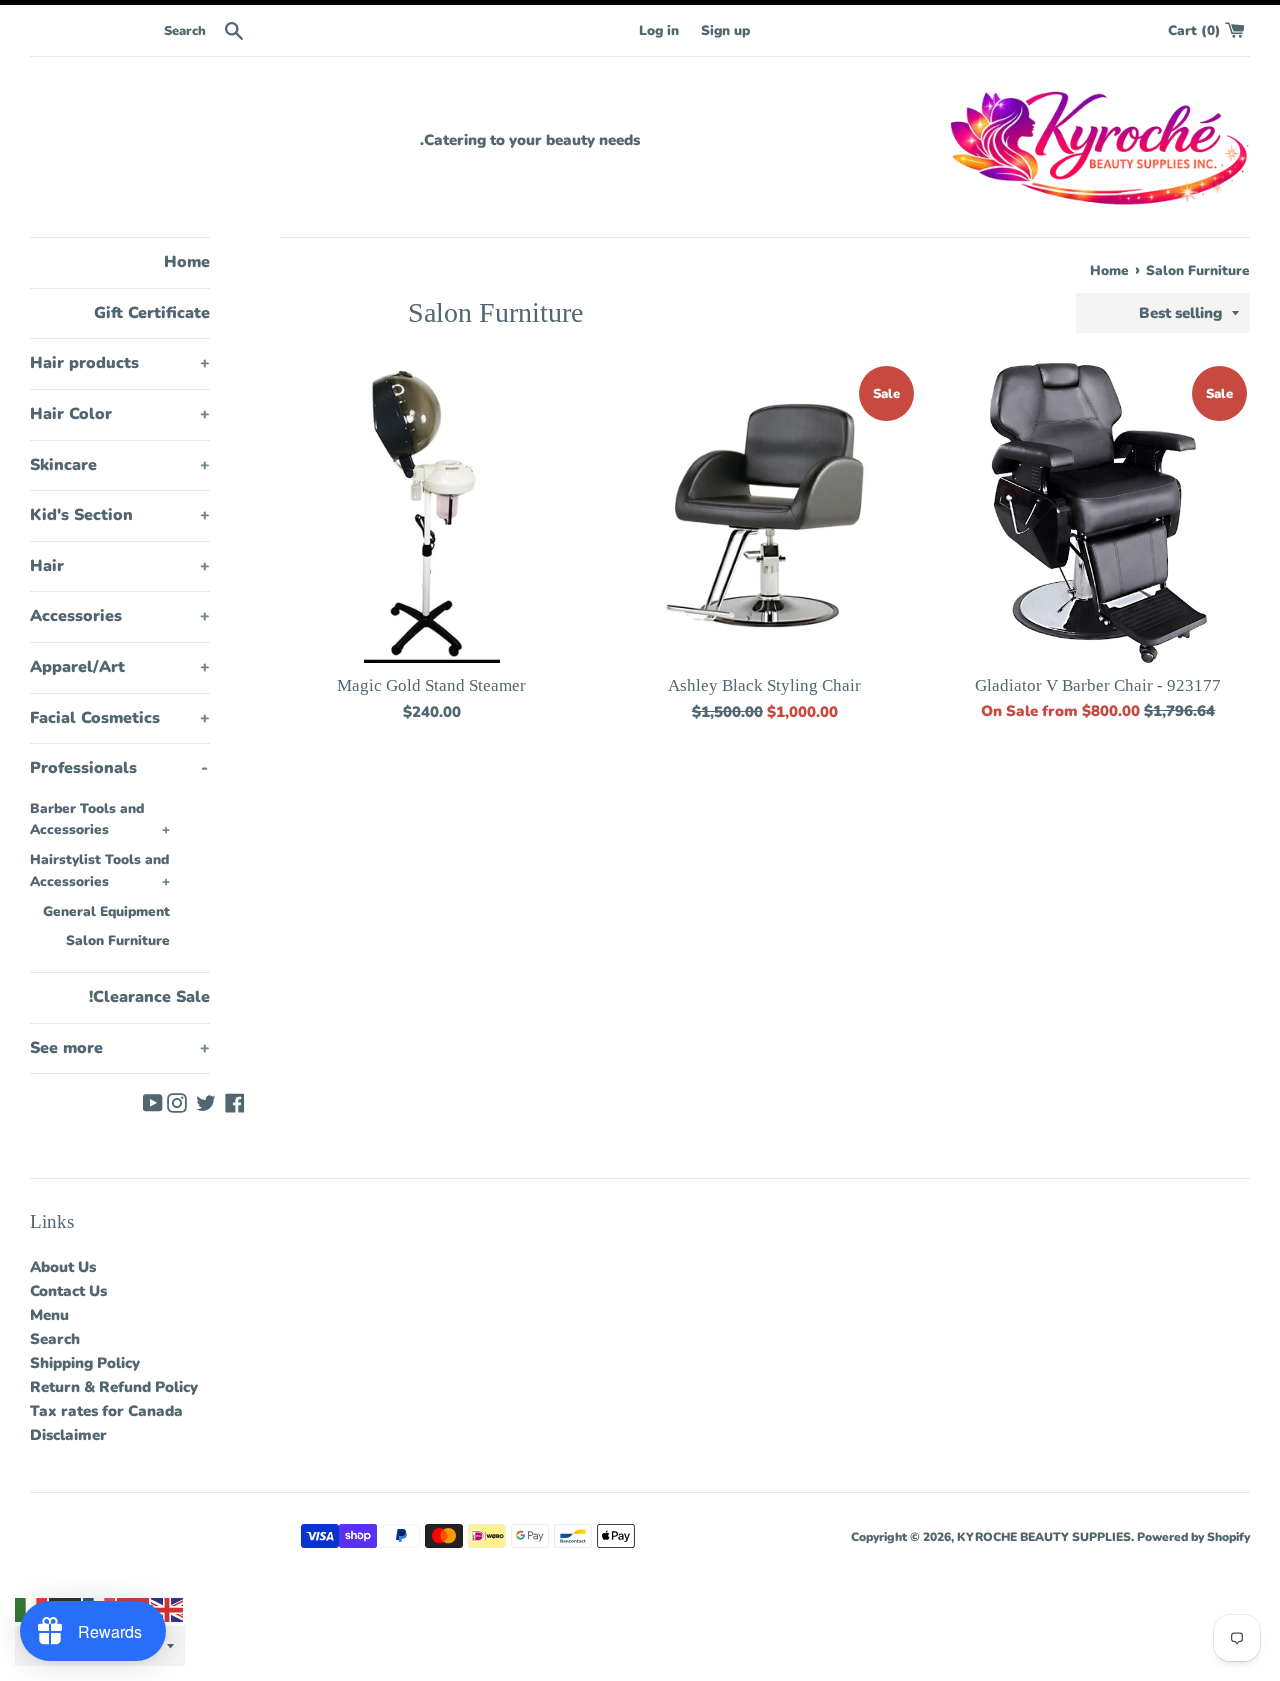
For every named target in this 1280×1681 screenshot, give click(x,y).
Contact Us (68, 1291)
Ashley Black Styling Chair (764, 685)
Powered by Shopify (1193, 1537)
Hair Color (120, 414)
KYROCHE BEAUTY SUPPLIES (1044, 1537)
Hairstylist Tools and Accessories (100, 870)
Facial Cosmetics (120, 718)
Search (55, 1339)
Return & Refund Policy (114, 1387)
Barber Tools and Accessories (100, 819)
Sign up (725, 30)
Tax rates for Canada (106, 1411)
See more (120, 1048)
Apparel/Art (120, 667)
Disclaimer (68, 1435)
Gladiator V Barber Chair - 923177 (1098, 685)
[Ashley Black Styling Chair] (765, 513)
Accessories (120, 616)
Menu (49, 1315)
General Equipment (106, 911)
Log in (659, 30)
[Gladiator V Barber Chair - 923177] (1098, 512)
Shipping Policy (85, 1363)
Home (187, 262)
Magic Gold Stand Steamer (431, 685)
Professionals (119, 768)
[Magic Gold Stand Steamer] (432, 513)
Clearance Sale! (149, 997)
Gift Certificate (152, 313)
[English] (168, 1609)
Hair (120, 566)
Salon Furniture (118, 940)
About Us (63, 1267)
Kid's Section (120, 515)
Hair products (120, 363)
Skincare (120, 465)
